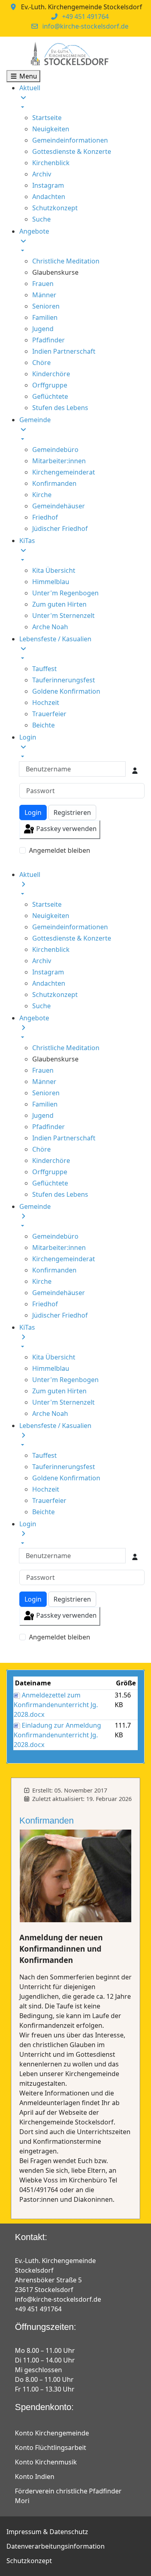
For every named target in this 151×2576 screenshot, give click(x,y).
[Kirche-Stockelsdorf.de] (69, 54)
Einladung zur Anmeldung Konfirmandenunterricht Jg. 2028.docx (57, 1735)
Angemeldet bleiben (60, 850)
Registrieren (72, 812)
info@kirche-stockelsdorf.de (85, 26)
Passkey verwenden (66, 829)
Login (33, 812)
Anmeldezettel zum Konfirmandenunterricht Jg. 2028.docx (56, 1705)
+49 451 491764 (85, 17)
